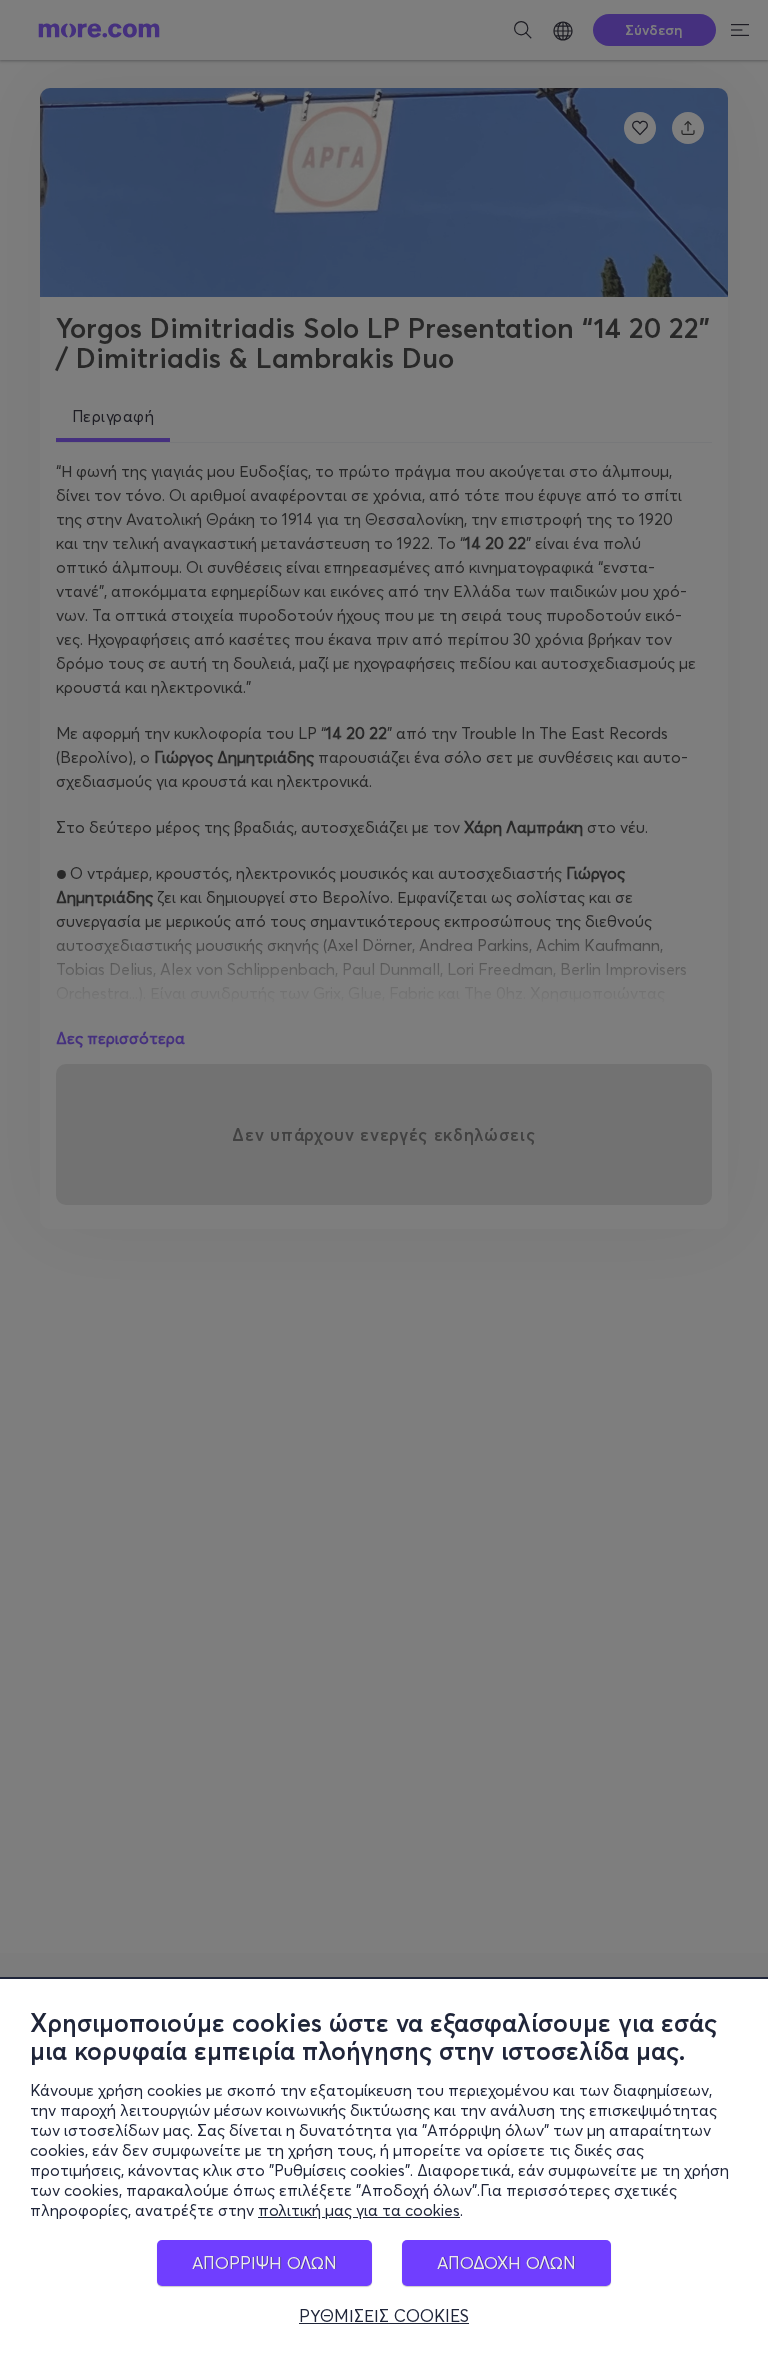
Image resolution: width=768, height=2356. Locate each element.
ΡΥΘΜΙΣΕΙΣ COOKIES (384, 2316)
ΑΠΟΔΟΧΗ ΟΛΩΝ (506, 2262)
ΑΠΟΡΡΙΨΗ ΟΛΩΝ (264, 2262)
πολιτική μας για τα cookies (359, 2210)
